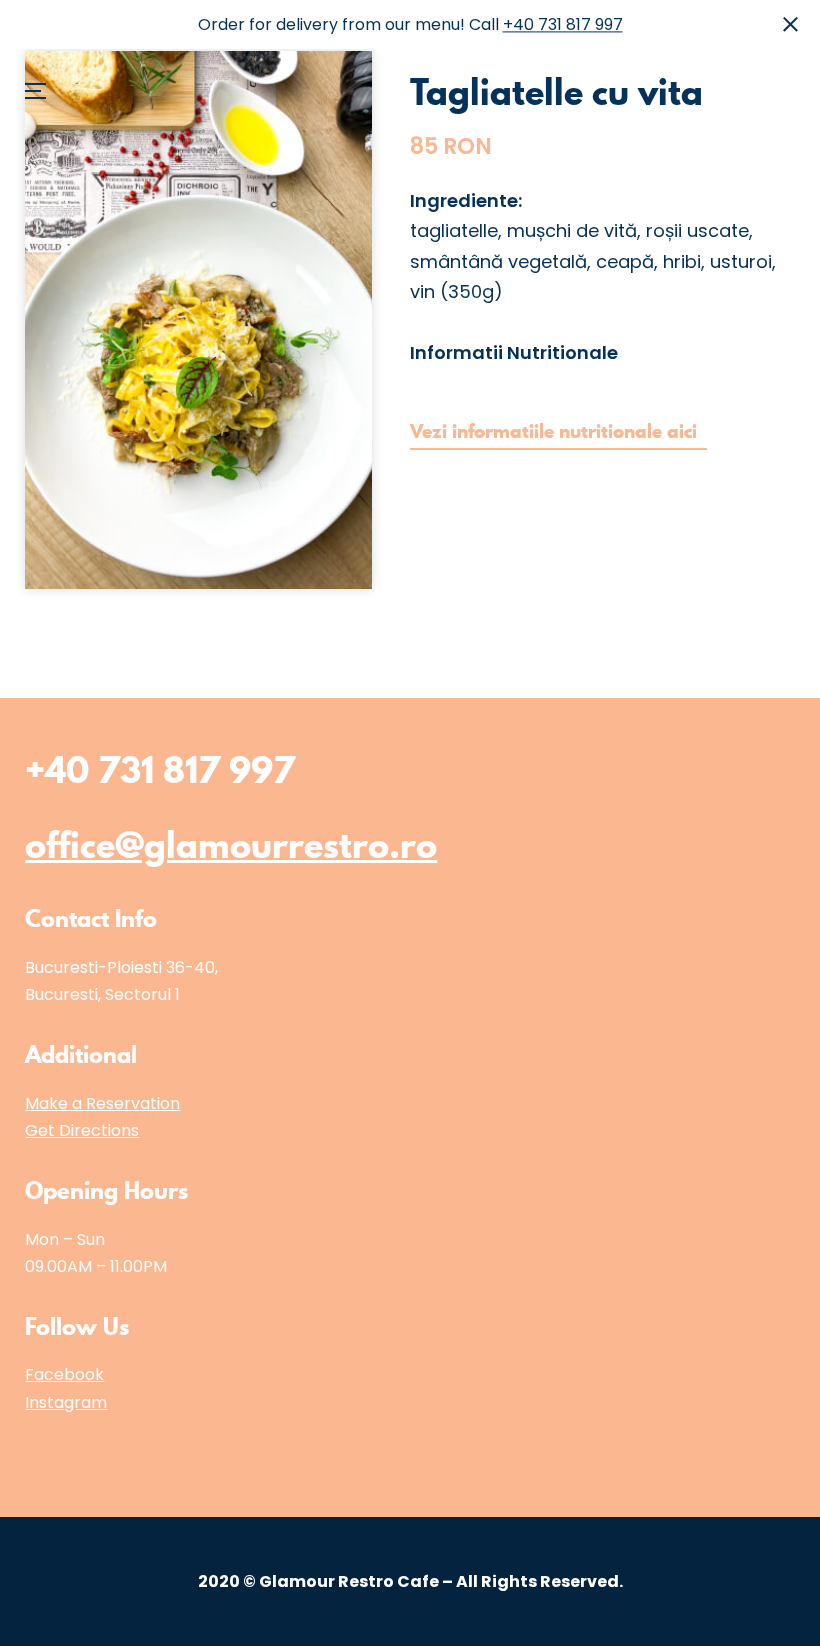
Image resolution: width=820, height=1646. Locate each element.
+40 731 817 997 (563, 24)
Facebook (64, 1374)
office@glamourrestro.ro (231, 845)
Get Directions (82, 1130)
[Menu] (46, 35)
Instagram (66, 1402)
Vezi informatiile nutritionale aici (558, 431)
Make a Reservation (102, 1103)
